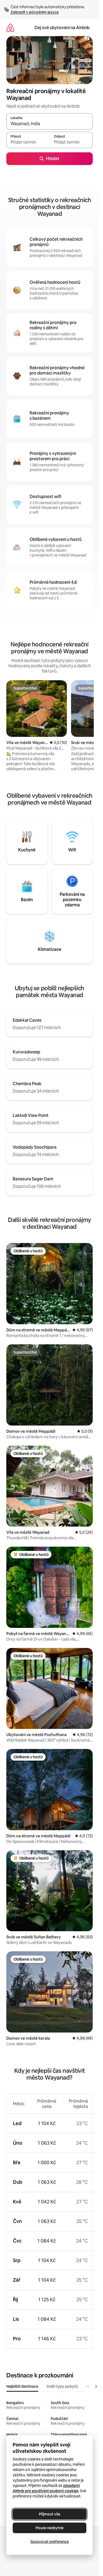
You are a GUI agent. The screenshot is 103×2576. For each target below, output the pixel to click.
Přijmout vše (50, 2514)
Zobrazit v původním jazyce (35, 12)
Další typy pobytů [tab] (62, 2386)
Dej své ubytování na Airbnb (62, 28)
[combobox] (50, 124)
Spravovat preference (50, 2542)
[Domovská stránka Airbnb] (10, 28)
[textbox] (28, 142)
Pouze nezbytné (50, 2528)
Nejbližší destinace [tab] (22, 2386)
